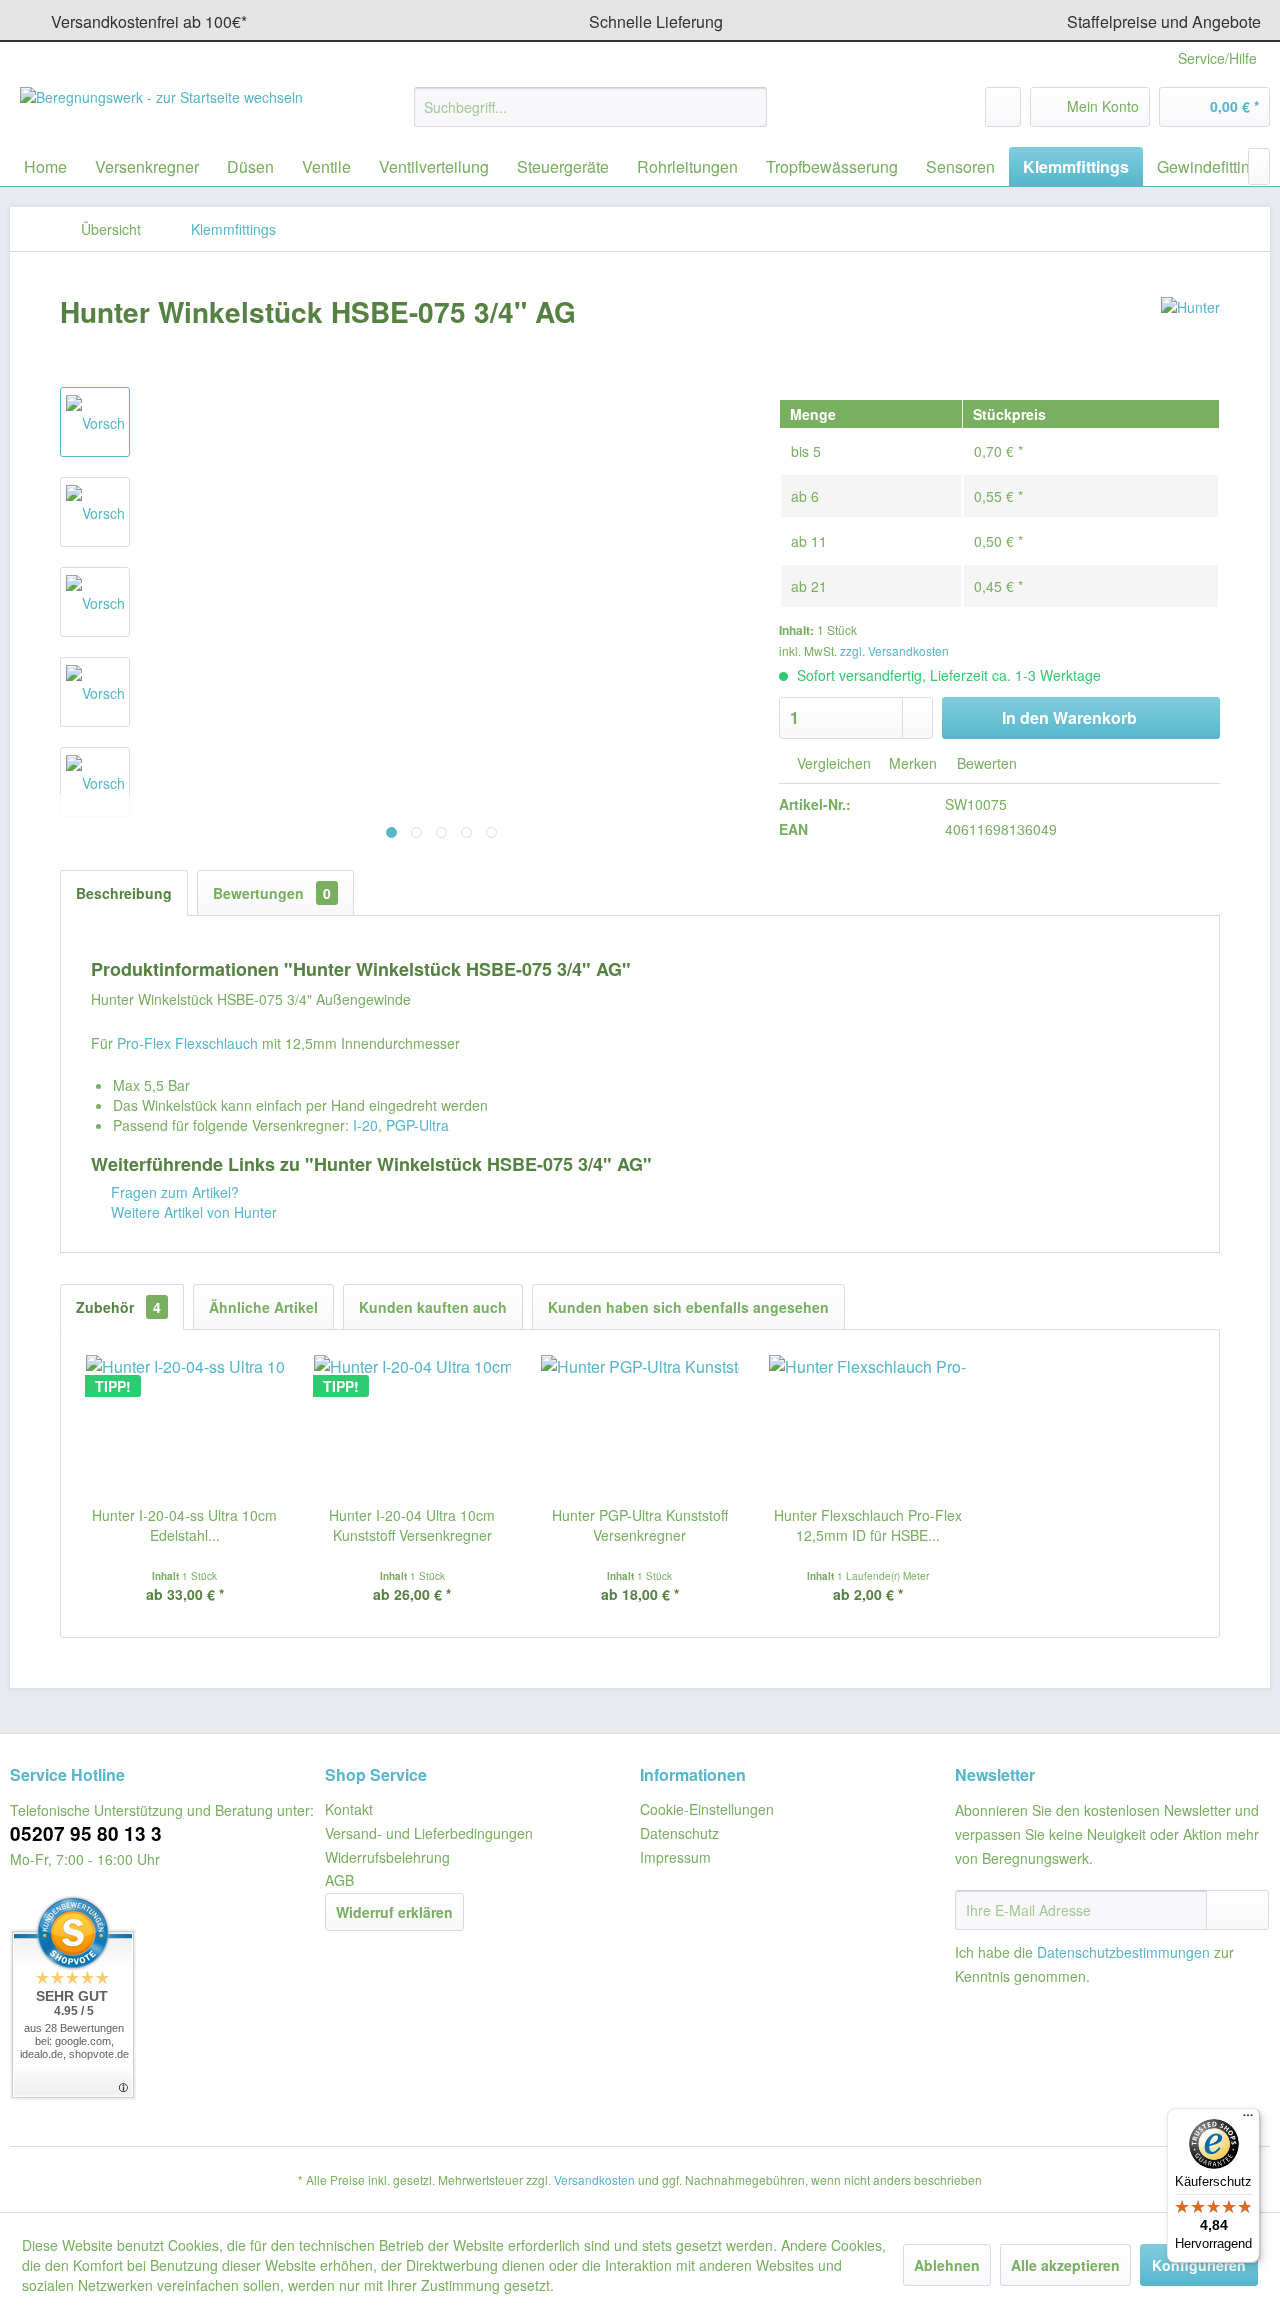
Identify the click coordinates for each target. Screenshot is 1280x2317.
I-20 (365, 1125)
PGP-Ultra (417, 1125)
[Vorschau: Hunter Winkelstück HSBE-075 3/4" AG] (95, 422)
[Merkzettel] (1003, 107)
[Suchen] (748, 107)
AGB (339, 1880)
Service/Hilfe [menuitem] (1217, 58)
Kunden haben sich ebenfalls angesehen (688, 1307)
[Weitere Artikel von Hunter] (1190, 332)
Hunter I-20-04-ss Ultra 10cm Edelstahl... (184, 1525)
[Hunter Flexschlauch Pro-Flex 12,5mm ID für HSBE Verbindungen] (868, 1425)
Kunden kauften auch (433, 1307)
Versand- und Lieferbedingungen (429, 1833)
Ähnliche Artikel (263, 1307)
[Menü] (1248, 2120)
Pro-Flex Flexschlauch (187, 1043)
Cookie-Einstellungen (707, 1809)
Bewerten (985, 763)
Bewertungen (272, 893)
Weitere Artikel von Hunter (192, 1212)
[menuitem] (590, 107)
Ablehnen (947, 2265)
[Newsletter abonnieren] (1237, 1910)
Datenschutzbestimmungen (1123, 1952)
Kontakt (349, 1809)
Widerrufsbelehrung (387, 1857)
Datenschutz (679, 1833)
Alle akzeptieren (1065, 2265)
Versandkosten (594, 2179)
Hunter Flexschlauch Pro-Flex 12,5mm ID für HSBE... (868, 1525)
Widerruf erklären (394, 1912)
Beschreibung (124, 893)
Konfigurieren (1199, 2265)
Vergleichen (832, 763)
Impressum (675, 1857)
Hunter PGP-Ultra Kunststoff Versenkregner (640, 1525)
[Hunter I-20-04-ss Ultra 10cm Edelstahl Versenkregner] (185, 1425)
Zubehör (118, 1307)
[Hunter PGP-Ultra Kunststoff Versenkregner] (640, 1425)
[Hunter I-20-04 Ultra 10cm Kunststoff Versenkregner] (413, 1425)
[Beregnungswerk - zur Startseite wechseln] (161, 112)
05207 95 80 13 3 (86, 1833)
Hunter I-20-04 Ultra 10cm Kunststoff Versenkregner (412, 1525)
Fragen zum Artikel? (173, 1192)
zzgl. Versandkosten (894, 650)
